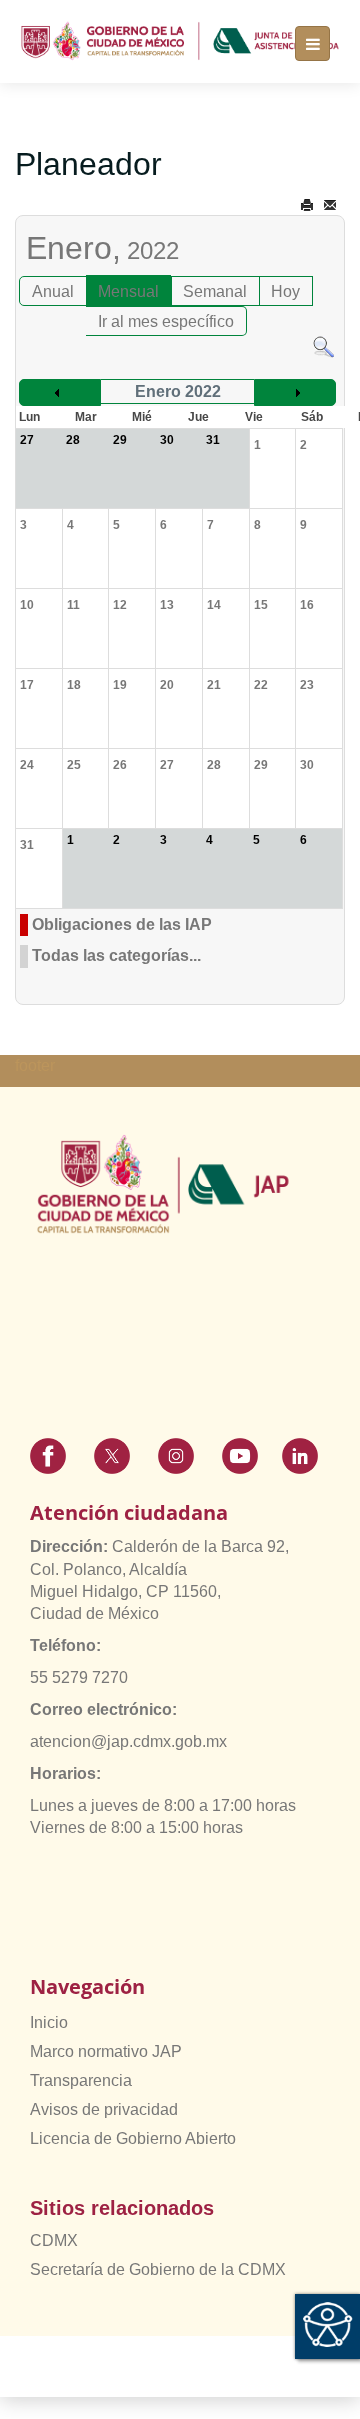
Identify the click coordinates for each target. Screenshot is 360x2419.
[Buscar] (323, 346)
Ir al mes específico (166, 321)
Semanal (215, 291)
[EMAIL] (330, 205)
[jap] (180, 41)
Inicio (49, 2022)
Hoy (285, 291)
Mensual (128, 291)
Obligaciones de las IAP (122, 924)
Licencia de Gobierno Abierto (133, 2138)
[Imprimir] (307, 205)
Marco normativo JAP (106, 2051)
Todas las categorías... (116, 955)
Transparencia (81, 2080)
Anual (53, 291)
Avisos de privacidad (104, 2109)
